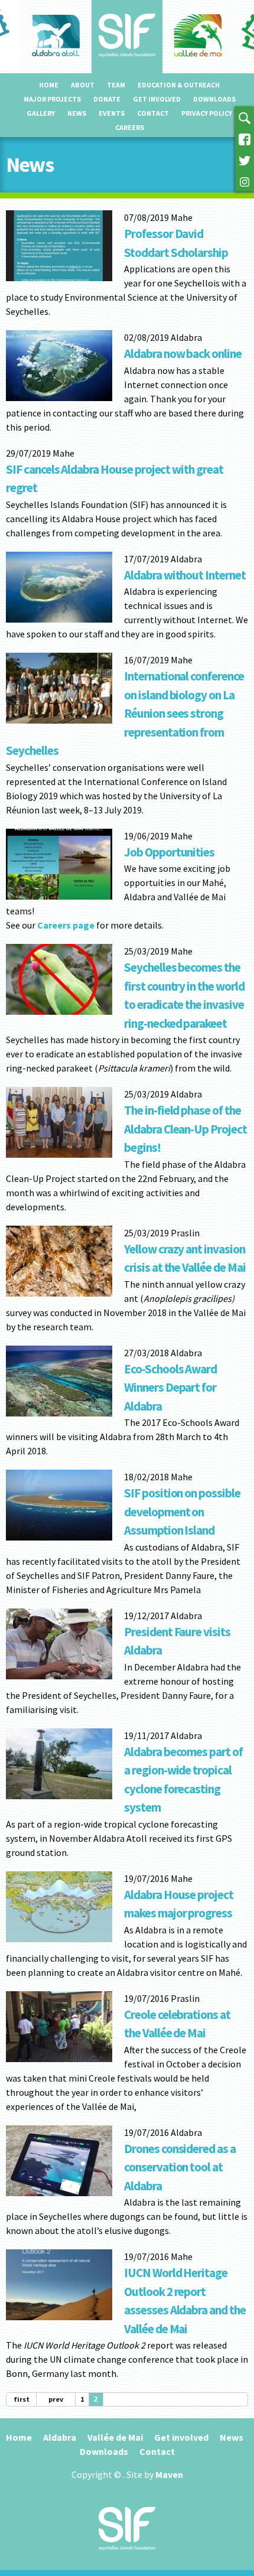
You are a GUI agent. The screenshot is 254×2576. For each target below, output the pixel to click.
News (77, 113)
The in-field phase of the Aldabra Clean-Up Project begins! (185, 1129)
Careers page (66, 925)
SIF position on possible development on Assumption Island (182, 1512)
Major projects (52, 99)
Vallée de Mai (115, 2437)
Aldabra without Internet (185, 575)
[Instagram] (245, 181)
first (22, 2399)
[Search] (245, 117)
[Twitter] (245, 159)
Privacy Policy (207, 113)
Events (112, 113)
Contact (153, 113)
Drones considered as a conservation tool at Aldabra (180, 2167)
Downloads (214, 99)
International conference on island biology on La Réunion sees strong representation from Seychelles (125, 713)
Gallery (41, 113)
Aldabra (60, 2437)
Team (116, 85)
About (83, 85)
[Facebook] (245, 138)
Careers (130, 127)
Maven (169, 2474)
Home (49, 85)
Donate (107, 99)
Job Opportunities (169, 852)
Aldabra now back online (183, 354)
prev (56, 2399)
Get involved (157, 99)
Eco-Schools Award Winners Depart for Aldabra (170, 1388)
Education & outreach (179, 85)
